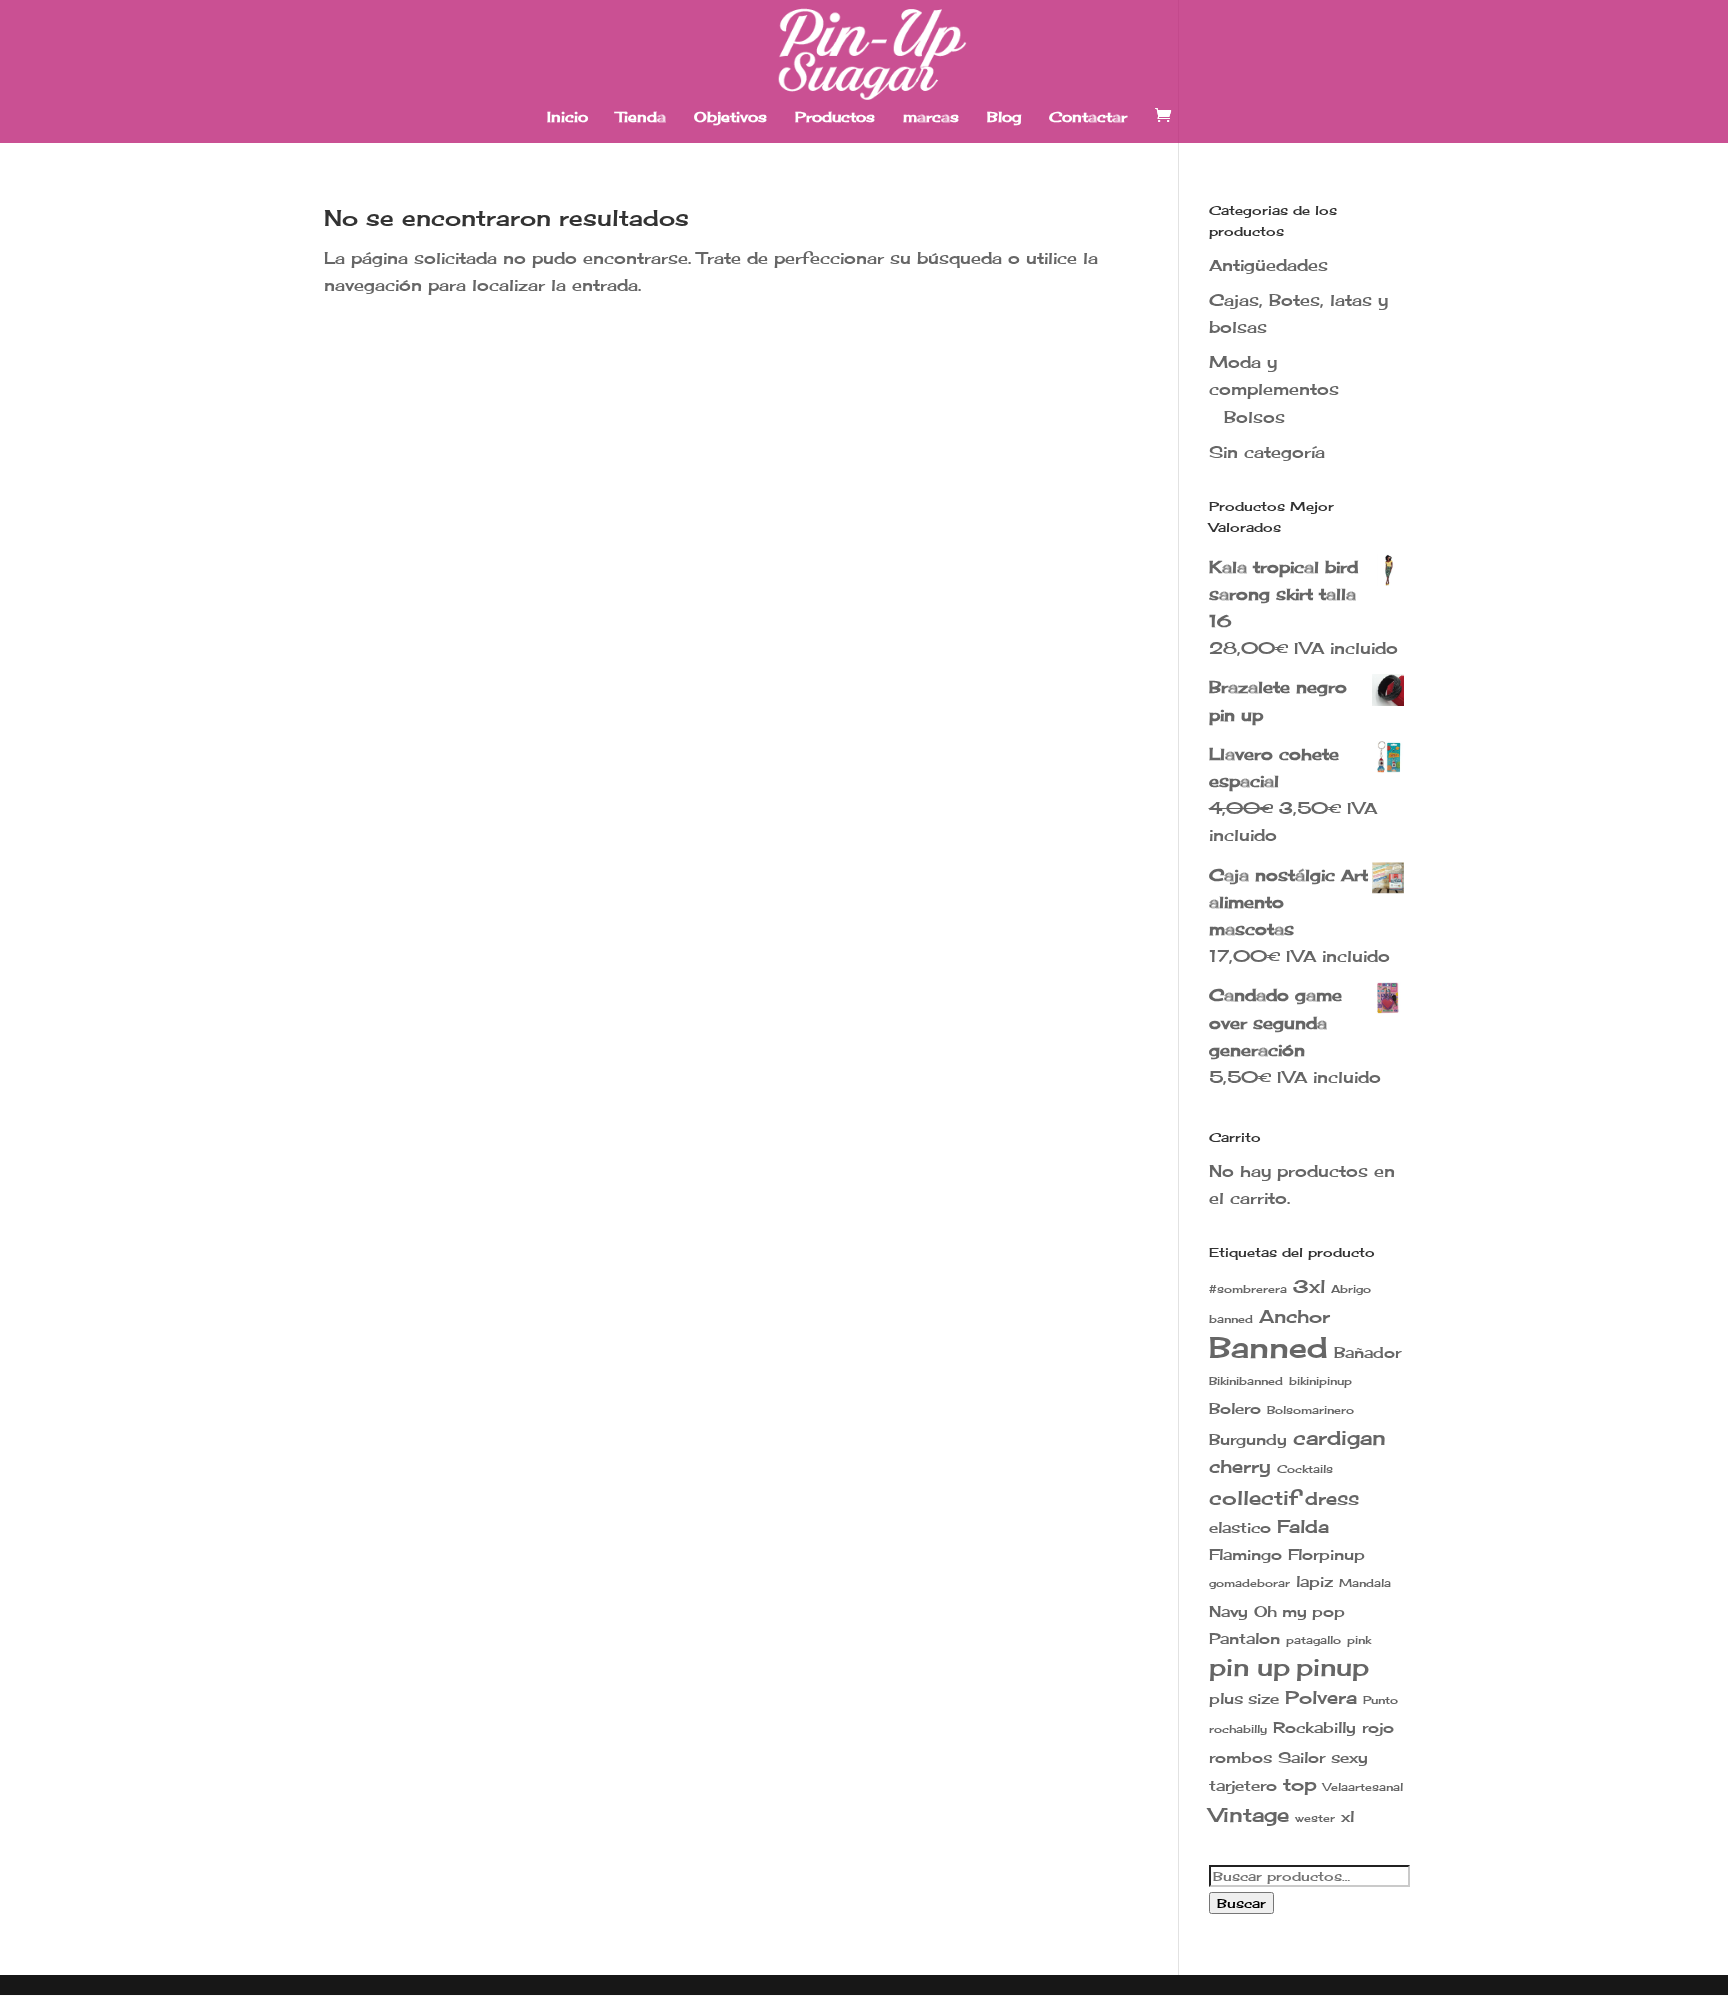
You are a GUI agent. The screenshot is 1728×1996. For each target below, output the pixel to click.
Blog (1004, 117)
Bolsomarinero (1310, 1410)
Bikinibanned (1246, 1381)
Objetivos (730, 117)
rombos (1240, 1757)
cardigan (1339, 1437)
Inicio (567, 117)
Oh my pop (1299, 1611)
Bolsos (1254, 417)
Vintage (1249, 1814)
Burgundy (1248, 1439)
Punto (1380, 1700)
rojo (1378, 1727)
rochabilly (1238, 1729)
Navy (1228, 1611)
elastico (1240, 1527)
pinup (1332, 1667)
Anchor (1294, 1316)
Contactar (1088, 117)
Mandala (1365, 1583)
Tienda (641, 117)
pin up (1249, 1667)
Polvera (1321, 1697)
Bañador (1367, 1352)
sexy (1349, 1757)
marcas (931, 117)
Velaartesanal (1363, 1787)
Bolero (1235, 1408)
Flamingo (1245, 1554)
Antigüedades (1268, 265)
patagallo (1313, 1640)
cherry (1240, 1466)
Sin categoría (1267, 452)
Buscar (1241, 1903)
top (1300, 1784)
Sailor (1301, 1757)
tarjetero (1243, 1785)
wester (1315, 1818)
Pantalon (1244, 1638)
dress (1332, 1498)
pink (1359, 1640)
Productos (835, 117)
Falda (1303, 1526)
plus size (1244, 1698)
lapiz (1314, 1581)
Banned (1268, 1347)
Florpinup (1326, 1554)
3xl (1309, 1286)
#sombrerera (1248, 1289)
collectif (1254, 1497)
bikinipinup (1320, 1381)
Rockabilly (1314, 1727)
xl (1347, 1816)
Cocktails (1305, 1469)
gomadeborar (1249, 1583)
